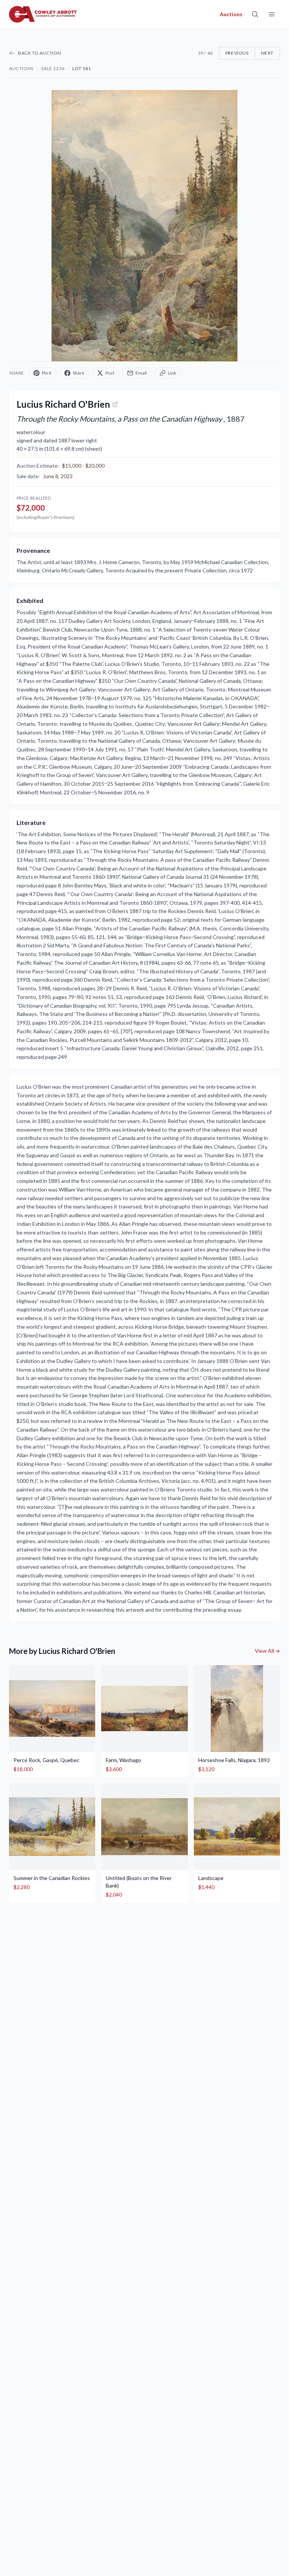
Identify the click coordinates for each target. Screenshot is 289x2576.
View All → (267, 1651)
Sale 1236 (53, 68)
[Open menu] (272, 14)
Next (267, 53)
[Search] (255, 14)
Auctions (21, 68)
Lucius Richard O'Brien (63, 404)
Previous (237, 53)
